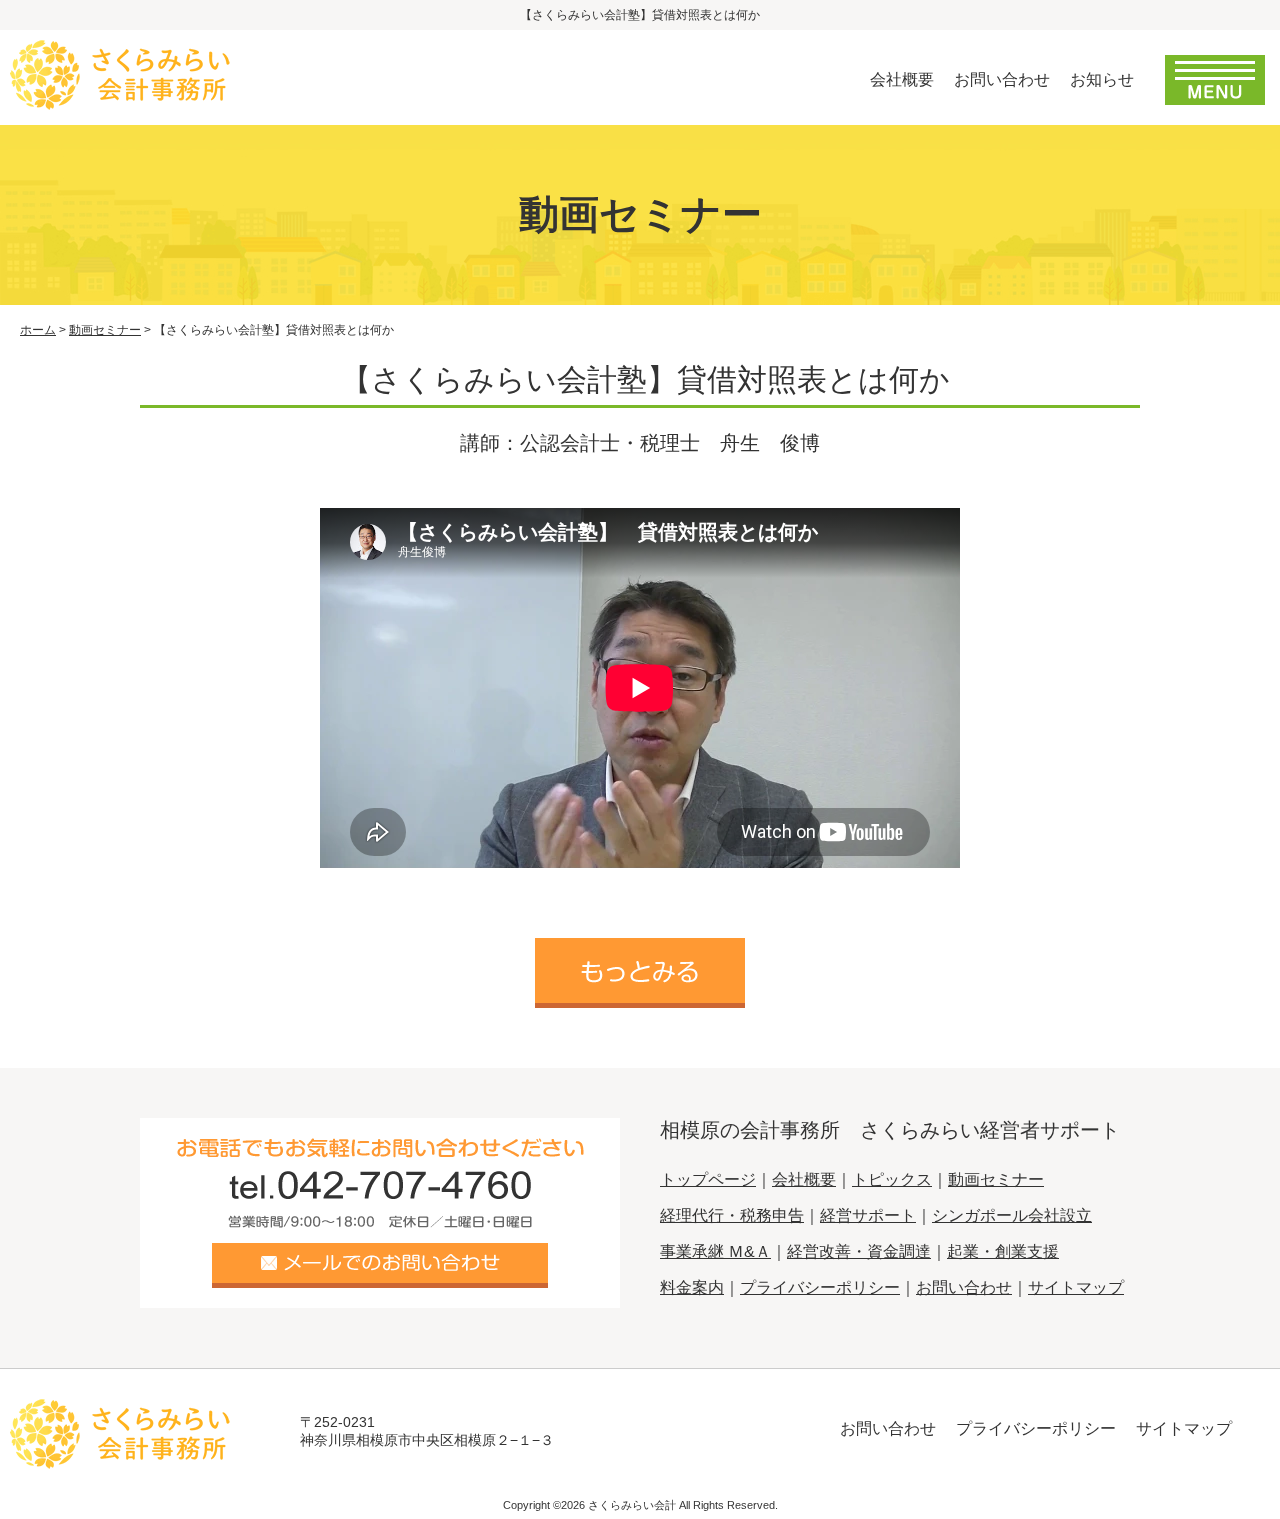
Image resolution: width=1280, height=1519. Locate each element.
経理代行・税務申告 (732, 1215)
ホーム (38, 330)
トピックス (892, 1179)
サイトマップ (1076, 1287)
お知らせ (1102, 79)
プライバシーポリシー (820, 1287)
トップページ (708, 1179)
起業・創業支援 (1003, 1251)
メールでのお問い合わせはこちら (380, 1265)
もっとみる (640, 973)
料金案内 (692, 1287)
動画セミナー (105, 330)
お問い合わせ (1002, 79)
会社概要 (902, 79)
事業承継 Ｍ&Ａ (715, 1251)
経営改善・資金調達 (859, 1251)
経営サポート (868, 1215)
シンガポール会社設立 (1012, 1215)
